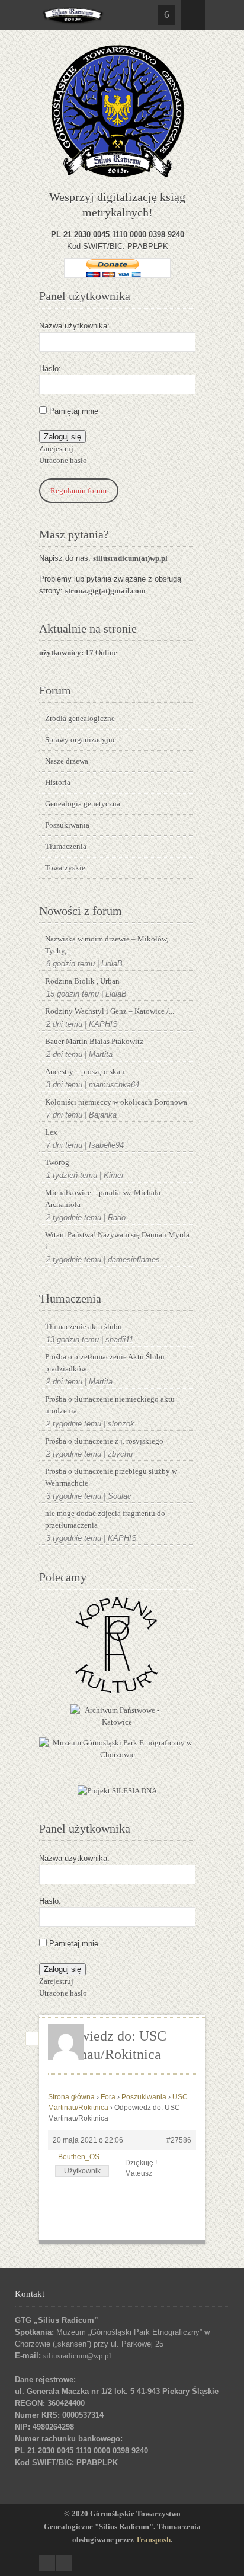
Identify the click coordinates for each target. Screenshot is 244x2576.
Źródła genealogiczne (80, 718)
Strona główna (71, 2097)
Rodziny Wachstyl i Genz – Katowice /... (110, 1011)
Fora (108, 2097)
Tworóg (57, 1162)
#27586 (179, 2140)
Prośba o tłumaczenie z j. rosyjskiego (104, 1441)
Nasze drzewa (67, 761)
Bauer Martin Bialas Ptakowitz (94, 1041)
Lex (51, 1132)
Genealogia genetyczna (83, 804)
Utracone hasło (63, 460)
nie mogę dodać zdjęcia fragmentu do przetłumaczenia (105, 1519)
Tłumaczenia (66, 846)
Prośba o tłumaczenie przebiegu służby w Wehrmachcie (111, 1477)
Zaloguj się (62, 437)
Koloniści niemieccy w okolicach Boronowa (116, 1102)
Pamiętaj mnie (74, 411)
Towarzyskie (65, 868)
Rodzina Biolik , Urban (82, 981)
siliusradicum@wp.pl (77, 2356)
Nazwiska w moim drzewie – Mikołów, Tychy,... (107, 945)
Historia (58, 782)
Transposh (153, 2540)
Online (78, 652)
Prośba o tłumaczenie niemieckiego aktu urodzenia (110, 1405)
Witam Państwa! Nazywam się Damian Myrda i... (117, 1241)
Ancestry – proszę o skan (85, 1072)
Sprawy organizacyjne (81, 740)
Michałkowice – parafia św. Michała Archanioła (103, 1198)
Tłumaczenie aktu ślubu (84, 1327)
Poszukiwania (67, 825)
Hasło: (50, 368)
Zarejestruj (56, 449)
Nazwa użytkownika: (74, 326)
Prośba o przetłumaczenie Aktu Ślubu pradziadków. (105, 1363)
